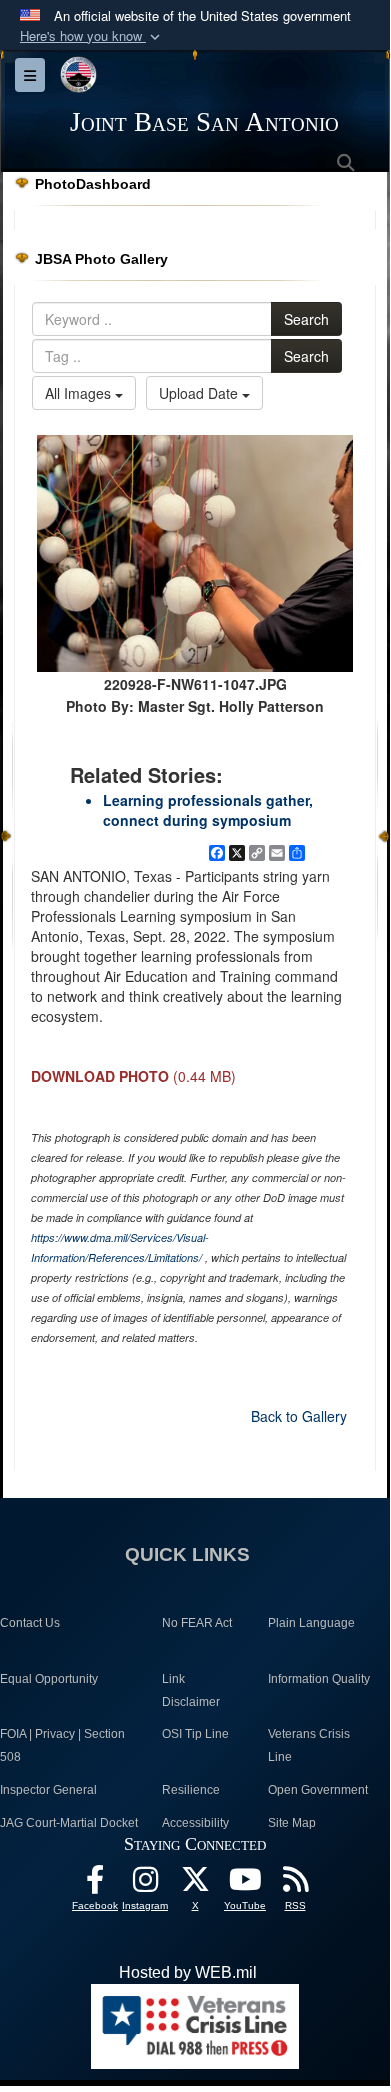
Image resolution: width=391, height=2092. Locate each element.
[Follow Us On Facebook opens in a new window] (95, 1884)
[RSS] (295, 1884)
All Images (80, 393)
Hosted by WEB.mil (188, 1972)
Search (306, 319)
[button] (92, 36)
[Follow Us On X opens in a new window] (195, 1884)
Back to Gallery (299, 1416)
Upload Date (200, 393)
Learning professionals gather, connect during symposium (208, 810)
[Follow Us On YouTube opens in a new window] (245, 1884)
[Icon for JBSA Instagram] (145, 1884)
